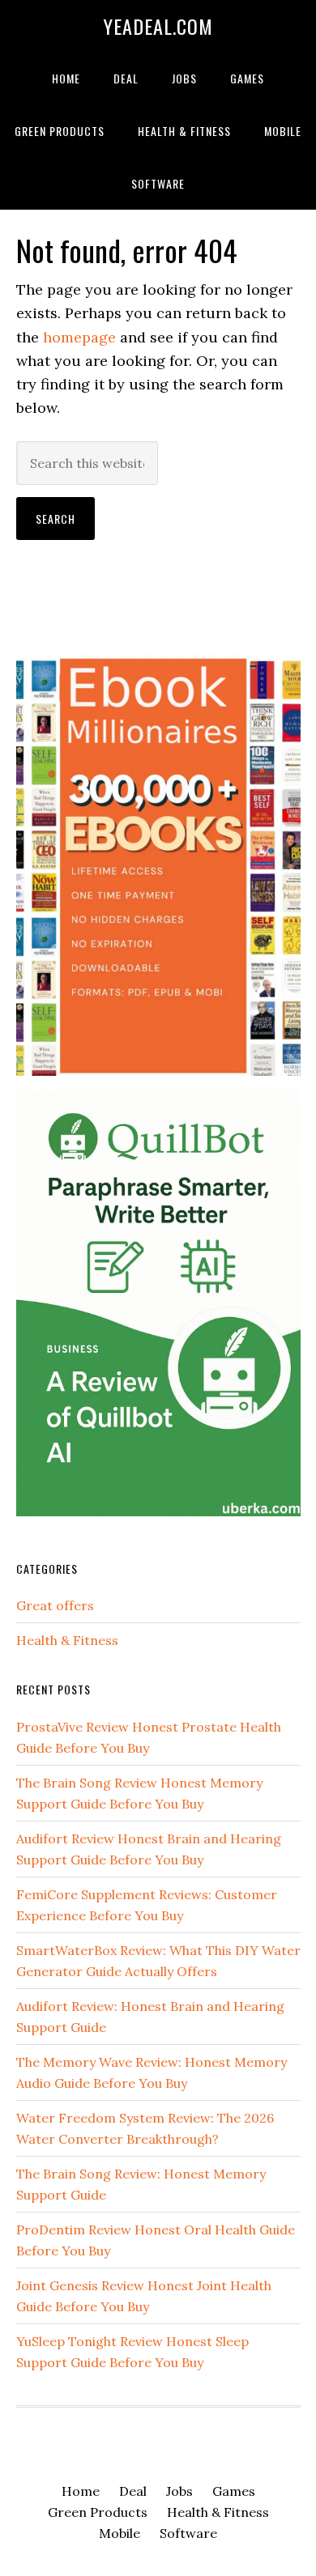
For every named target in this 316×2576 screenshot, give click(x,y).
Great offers (55, 1605)
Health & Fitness (67, 1640)
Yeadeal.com (158, 26)
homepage (79, 337)
